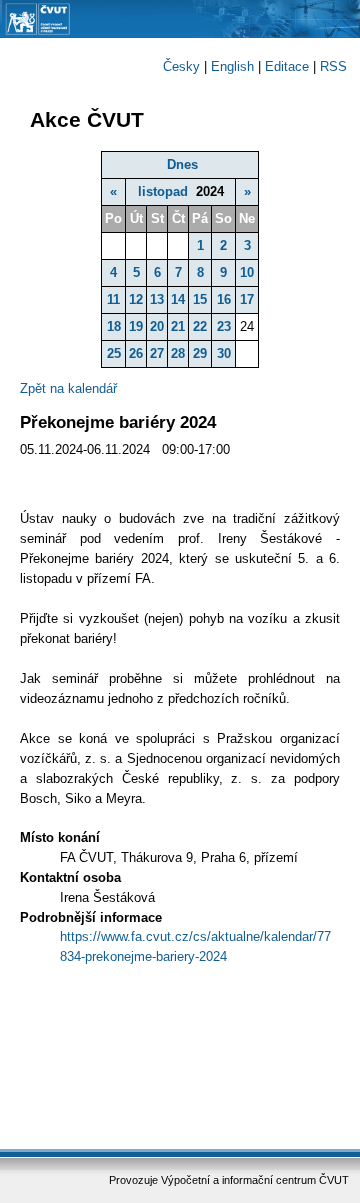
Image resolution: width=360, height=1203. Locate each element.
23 (224, 326)
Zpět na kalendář (68, 388)
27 (157, 353)
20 (157, 326)
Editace (287, 66)
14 (178, 299)
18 (114, 326)
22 (200, 326)
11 (113, 299)
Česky (181, 66)
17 (247, 299)
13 (157, 299)
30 (224, 353)
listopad (163, 191)
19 (136, 326)
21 (178, 326)
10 (247, 272)
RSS (333, 66)
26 (136, 353)
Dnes (182, 164)
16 (224, 299)
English (232, 66)
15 (200, 299)
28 (178, 353)
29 (200, 353)
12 (136, 299)
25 (114, 353)
